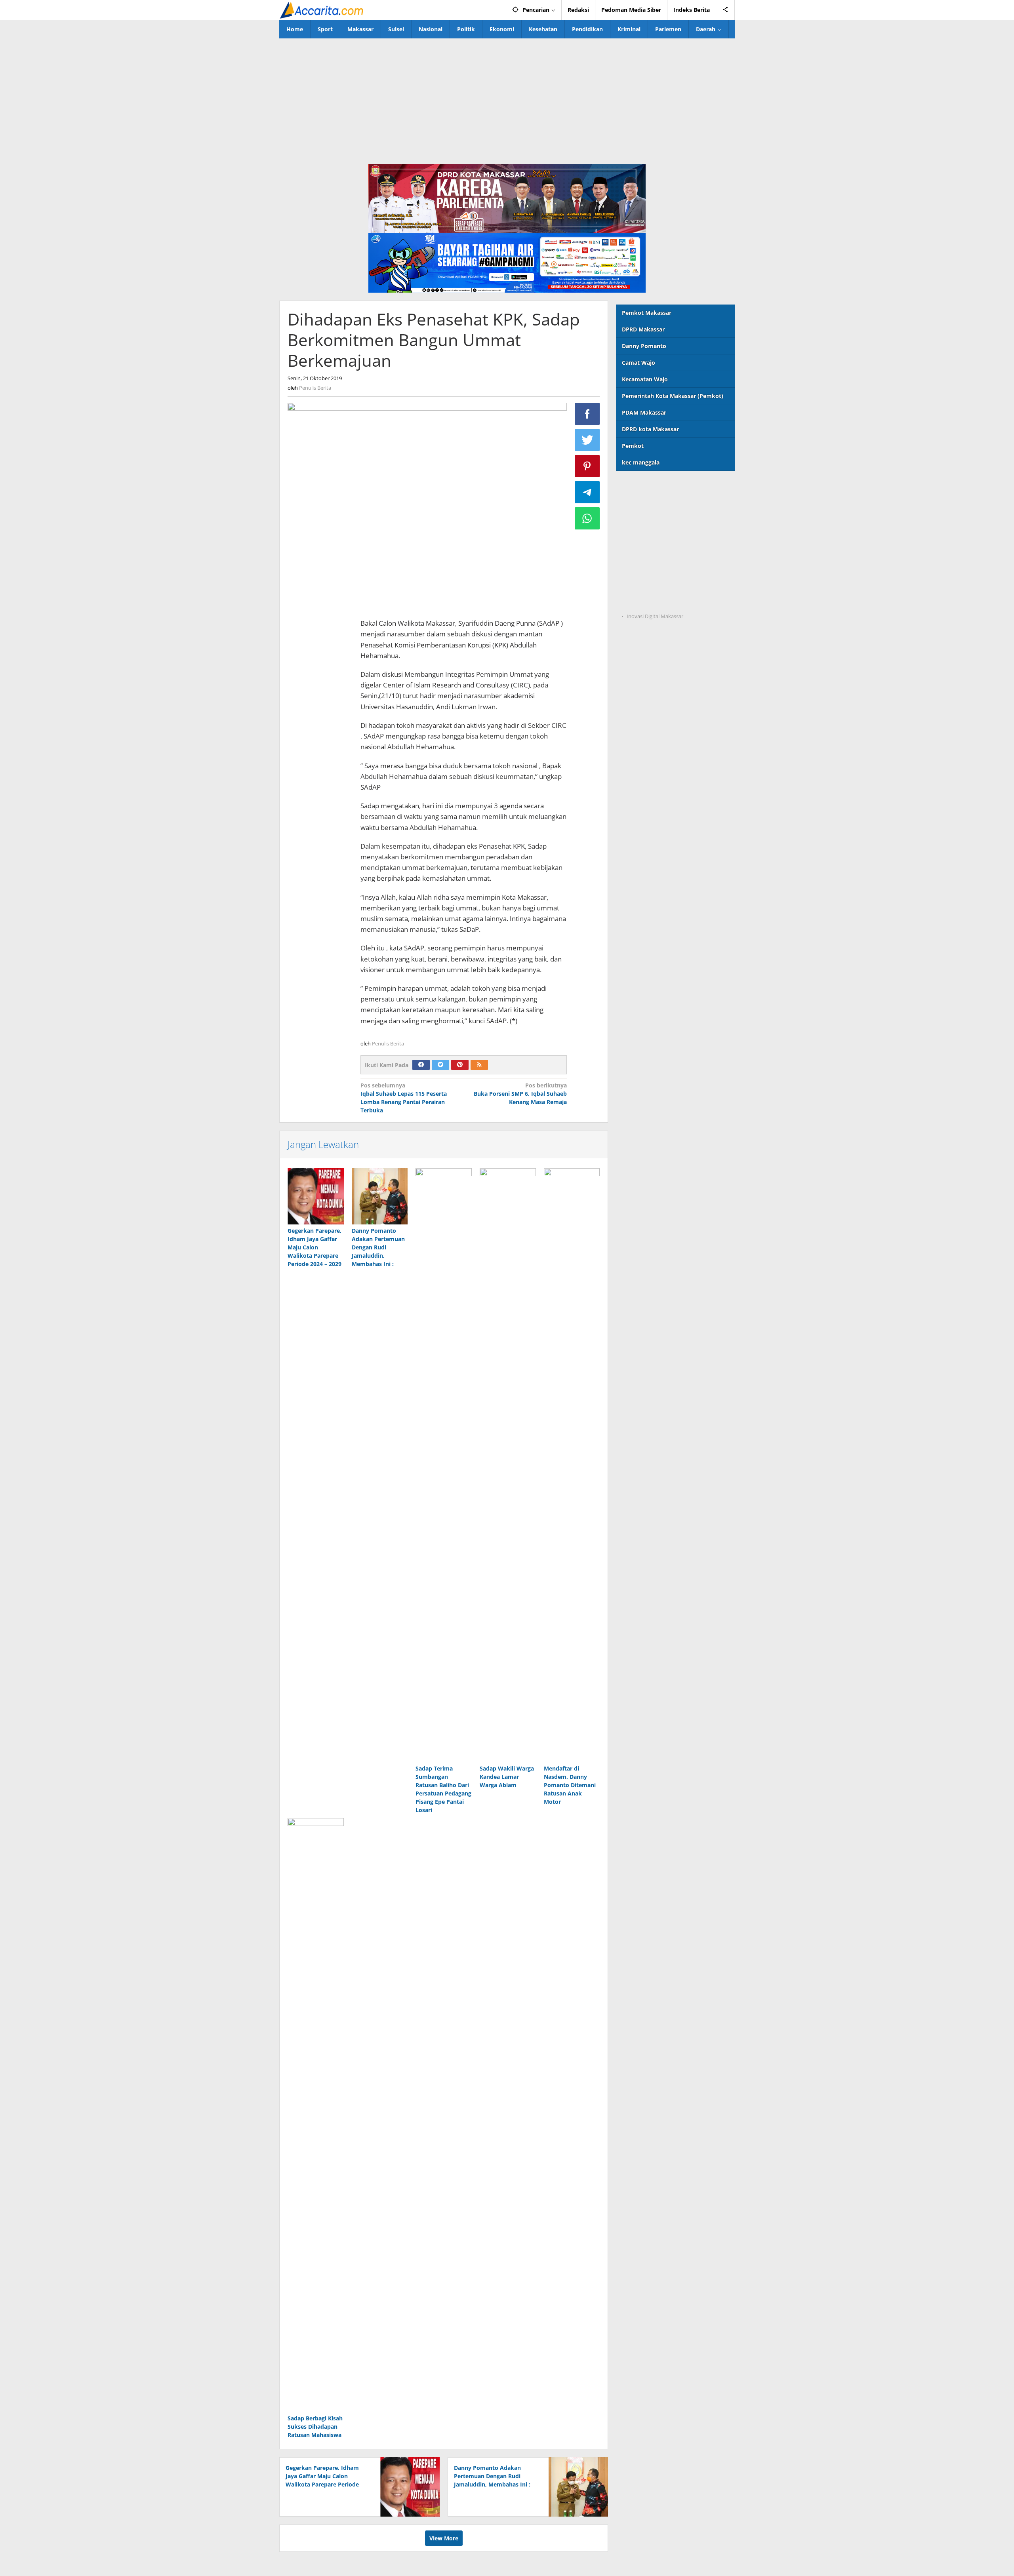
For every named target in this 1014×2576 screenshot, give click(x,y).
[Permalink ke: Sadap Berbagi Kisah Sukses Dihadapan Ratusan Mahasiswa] (316, 2115)
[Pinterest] (460, 1065)
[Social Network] (725, 10)
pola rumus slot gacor (646, 519)
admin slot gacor (639, 536)
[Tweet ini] (587, 440)
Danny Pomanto (644, 346)
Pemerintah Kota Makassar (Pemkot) (673, 396)
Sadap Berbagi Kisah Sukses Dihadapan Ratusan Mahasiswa (315, 2427)
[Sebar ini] (587, 414)
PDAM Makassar (644, 412)
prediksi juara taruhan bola (653, 601)
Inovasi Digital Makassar (655, 616)
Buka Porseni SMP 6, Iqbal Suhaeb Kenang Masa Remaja (520, 1094)
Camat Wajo (639, 363)
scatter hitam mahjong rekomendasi (666, 487)
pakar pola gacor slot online (654, 584)
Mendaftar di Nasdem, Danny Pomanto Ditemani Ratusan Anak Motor (570, 1785)
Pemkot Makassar (647, 313)
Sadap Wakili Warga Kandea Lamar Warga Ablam (507, 1777)
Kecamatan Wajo (645, 379)
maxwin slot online (642, 503)
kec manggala (641, 462)
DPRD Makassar (643, 329)
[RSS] (479, 1065)
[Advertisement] (507, 98)
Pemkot (633, 446)
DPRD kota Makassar (650, 429)
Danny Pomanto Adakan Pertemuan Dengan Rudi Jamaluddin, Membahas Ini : (378, 1247)
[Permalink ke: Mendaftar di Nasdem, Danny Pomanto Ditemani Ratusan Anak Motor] (572, 1465)
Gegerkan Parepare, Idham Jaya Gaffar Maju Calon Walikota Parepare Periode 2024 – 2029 (314, 1247)
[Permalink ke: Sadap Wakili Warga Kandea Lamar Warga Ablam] (508, 1465)
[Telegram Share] (587, 492)
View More (444, 2538)
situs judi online (638, 552)
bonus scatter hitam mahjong (657, 568)
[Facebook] (421, 1065)
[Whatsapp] (587, 518)
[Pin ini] (587, 466)
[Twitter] (440, 1065)
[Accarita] (322, 10)
